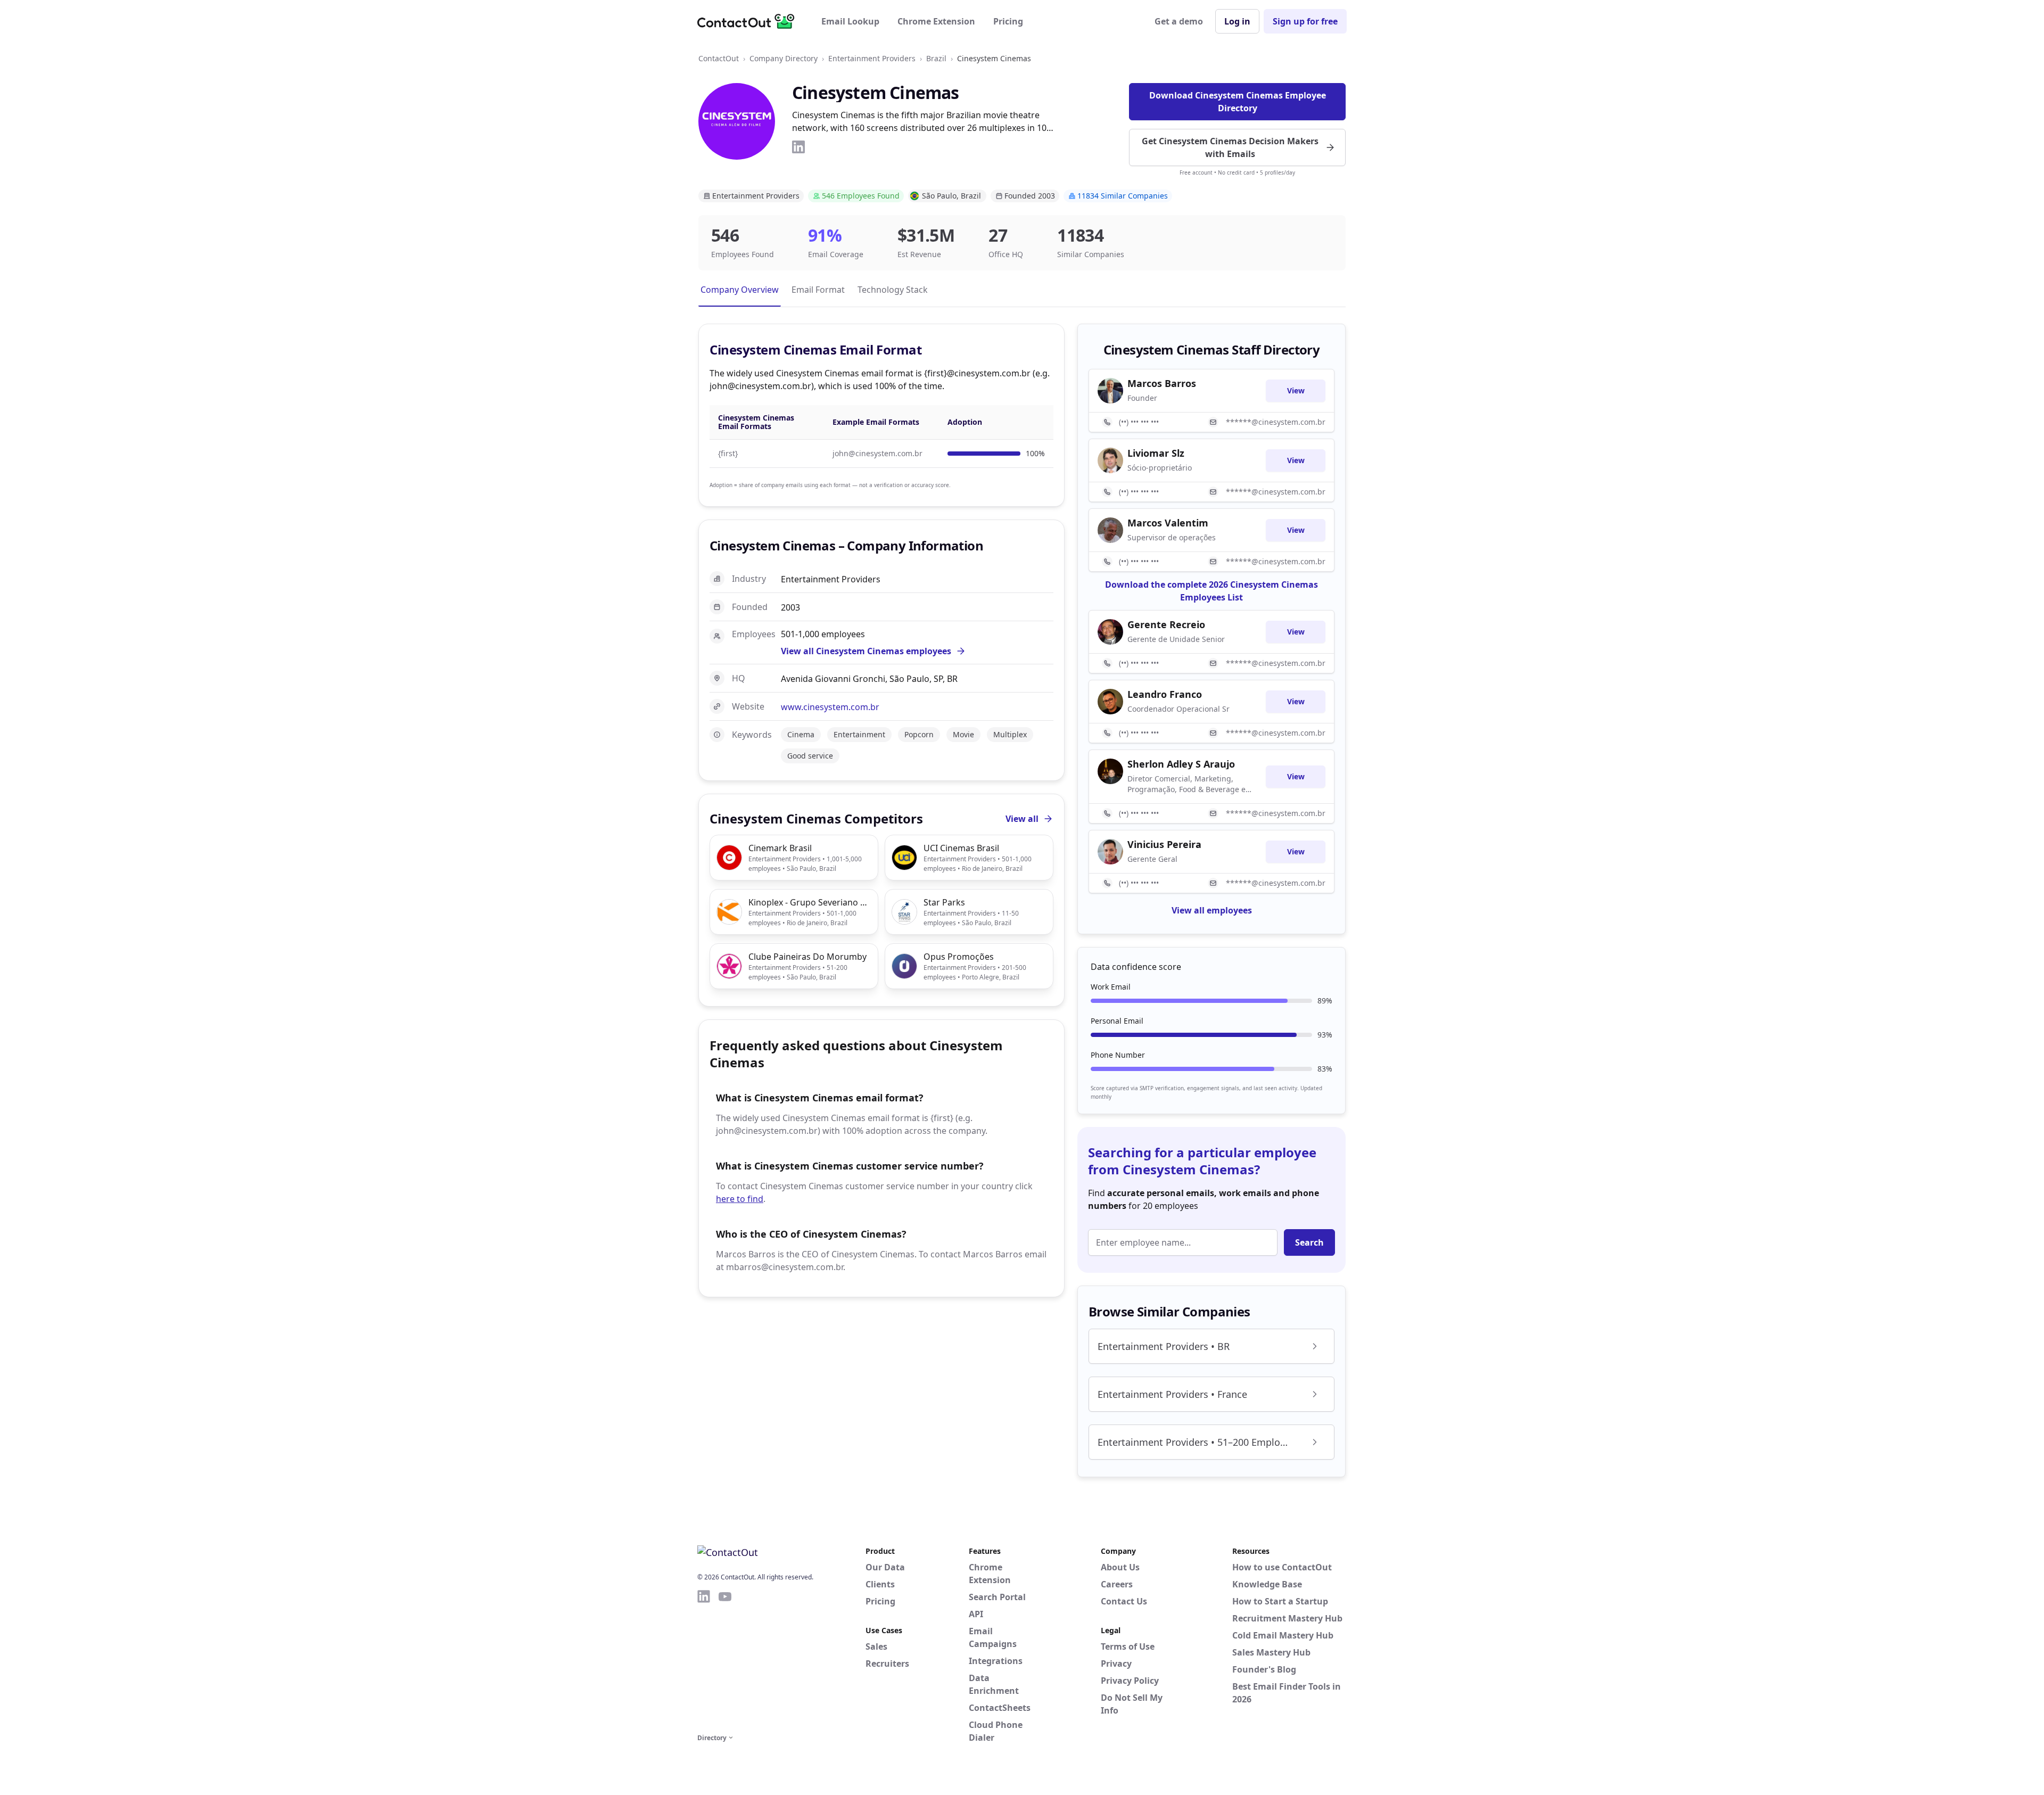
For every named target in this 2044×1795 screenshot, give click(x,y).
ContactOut (719, 58)
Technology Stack (893, 290)
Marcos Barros (1162, 383)
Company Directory (784, 58)
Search (1309, 1242)
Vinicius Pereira (1164, 844)
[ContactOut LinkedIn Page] (704, 1660)
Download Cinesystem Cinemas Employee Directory (1238, 102)
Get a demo (1179, 21)
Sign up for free (1305, 21)
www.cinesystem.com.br (830, 707)
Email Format (818, 290)
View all (1022, 819)
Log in (1237, 21)
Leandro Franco (1165, 694)
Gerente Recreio (1166, 624)
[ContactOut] (749, 21)
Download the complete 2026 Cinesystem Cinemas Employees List (1211, 591)
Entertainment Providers (872, 58)
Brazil (936, 58)
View (1296, 390)
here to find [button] (740, 1199)
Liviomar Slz (1156, 453)
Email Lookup (850, 21)
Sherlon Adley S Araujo (1181, 764)
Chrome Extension (936, 21)
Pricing (1008, 21)
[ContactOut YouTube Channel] (725, 1660)
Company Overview (740, 290)
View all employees (1212, 910)
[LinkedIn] (798, 147)
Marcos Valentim (1168, 523)
